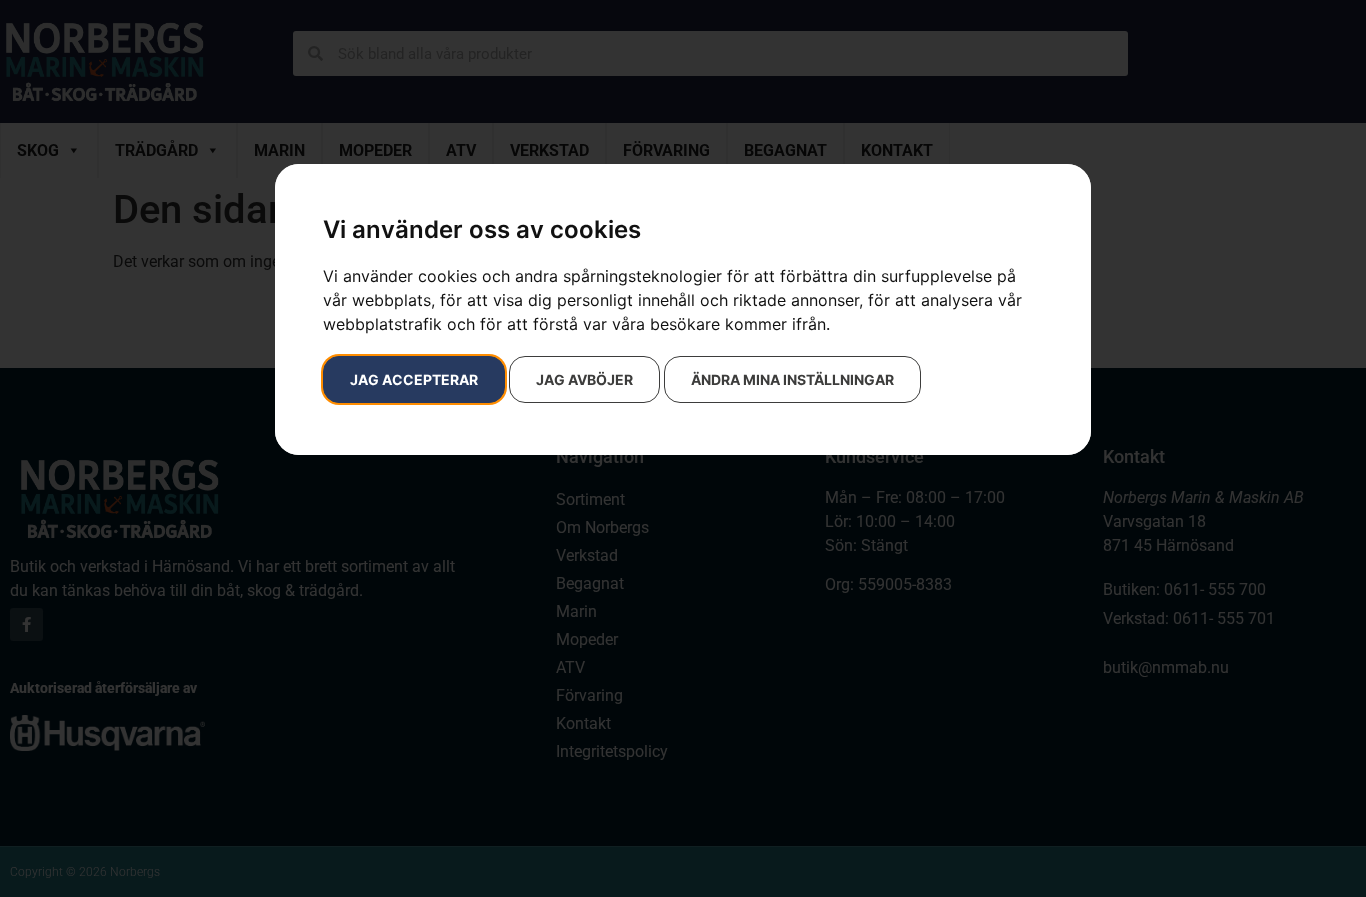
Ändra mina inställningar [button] (792, 379)
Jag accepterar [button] (414, 379)
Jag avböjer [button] (584, 379)
